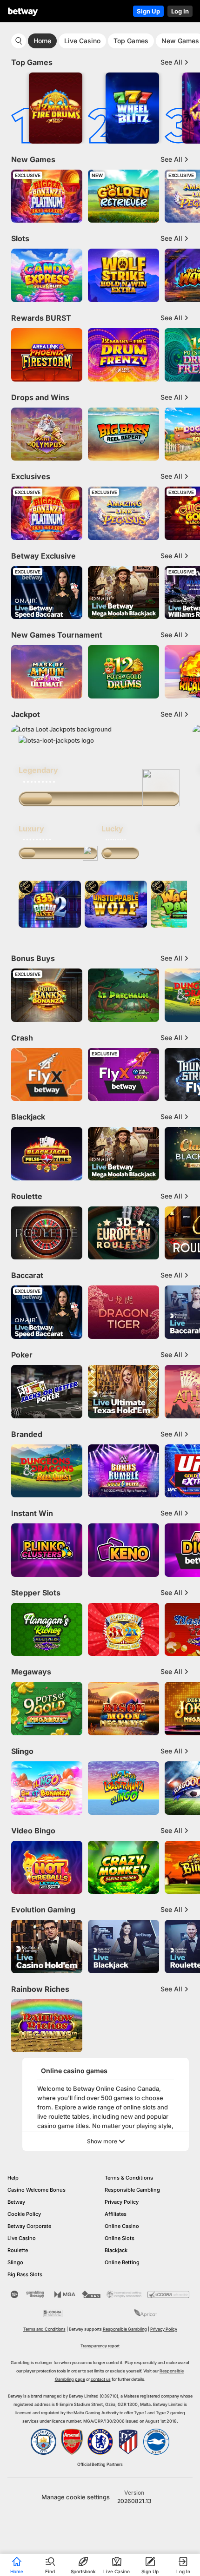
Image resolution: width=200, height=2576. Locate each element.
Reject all (93, 2528)
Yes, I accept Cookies (93, 2504)
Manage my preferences (93, 2555)
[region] (100, 2493)
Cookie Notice (143, 2483)
